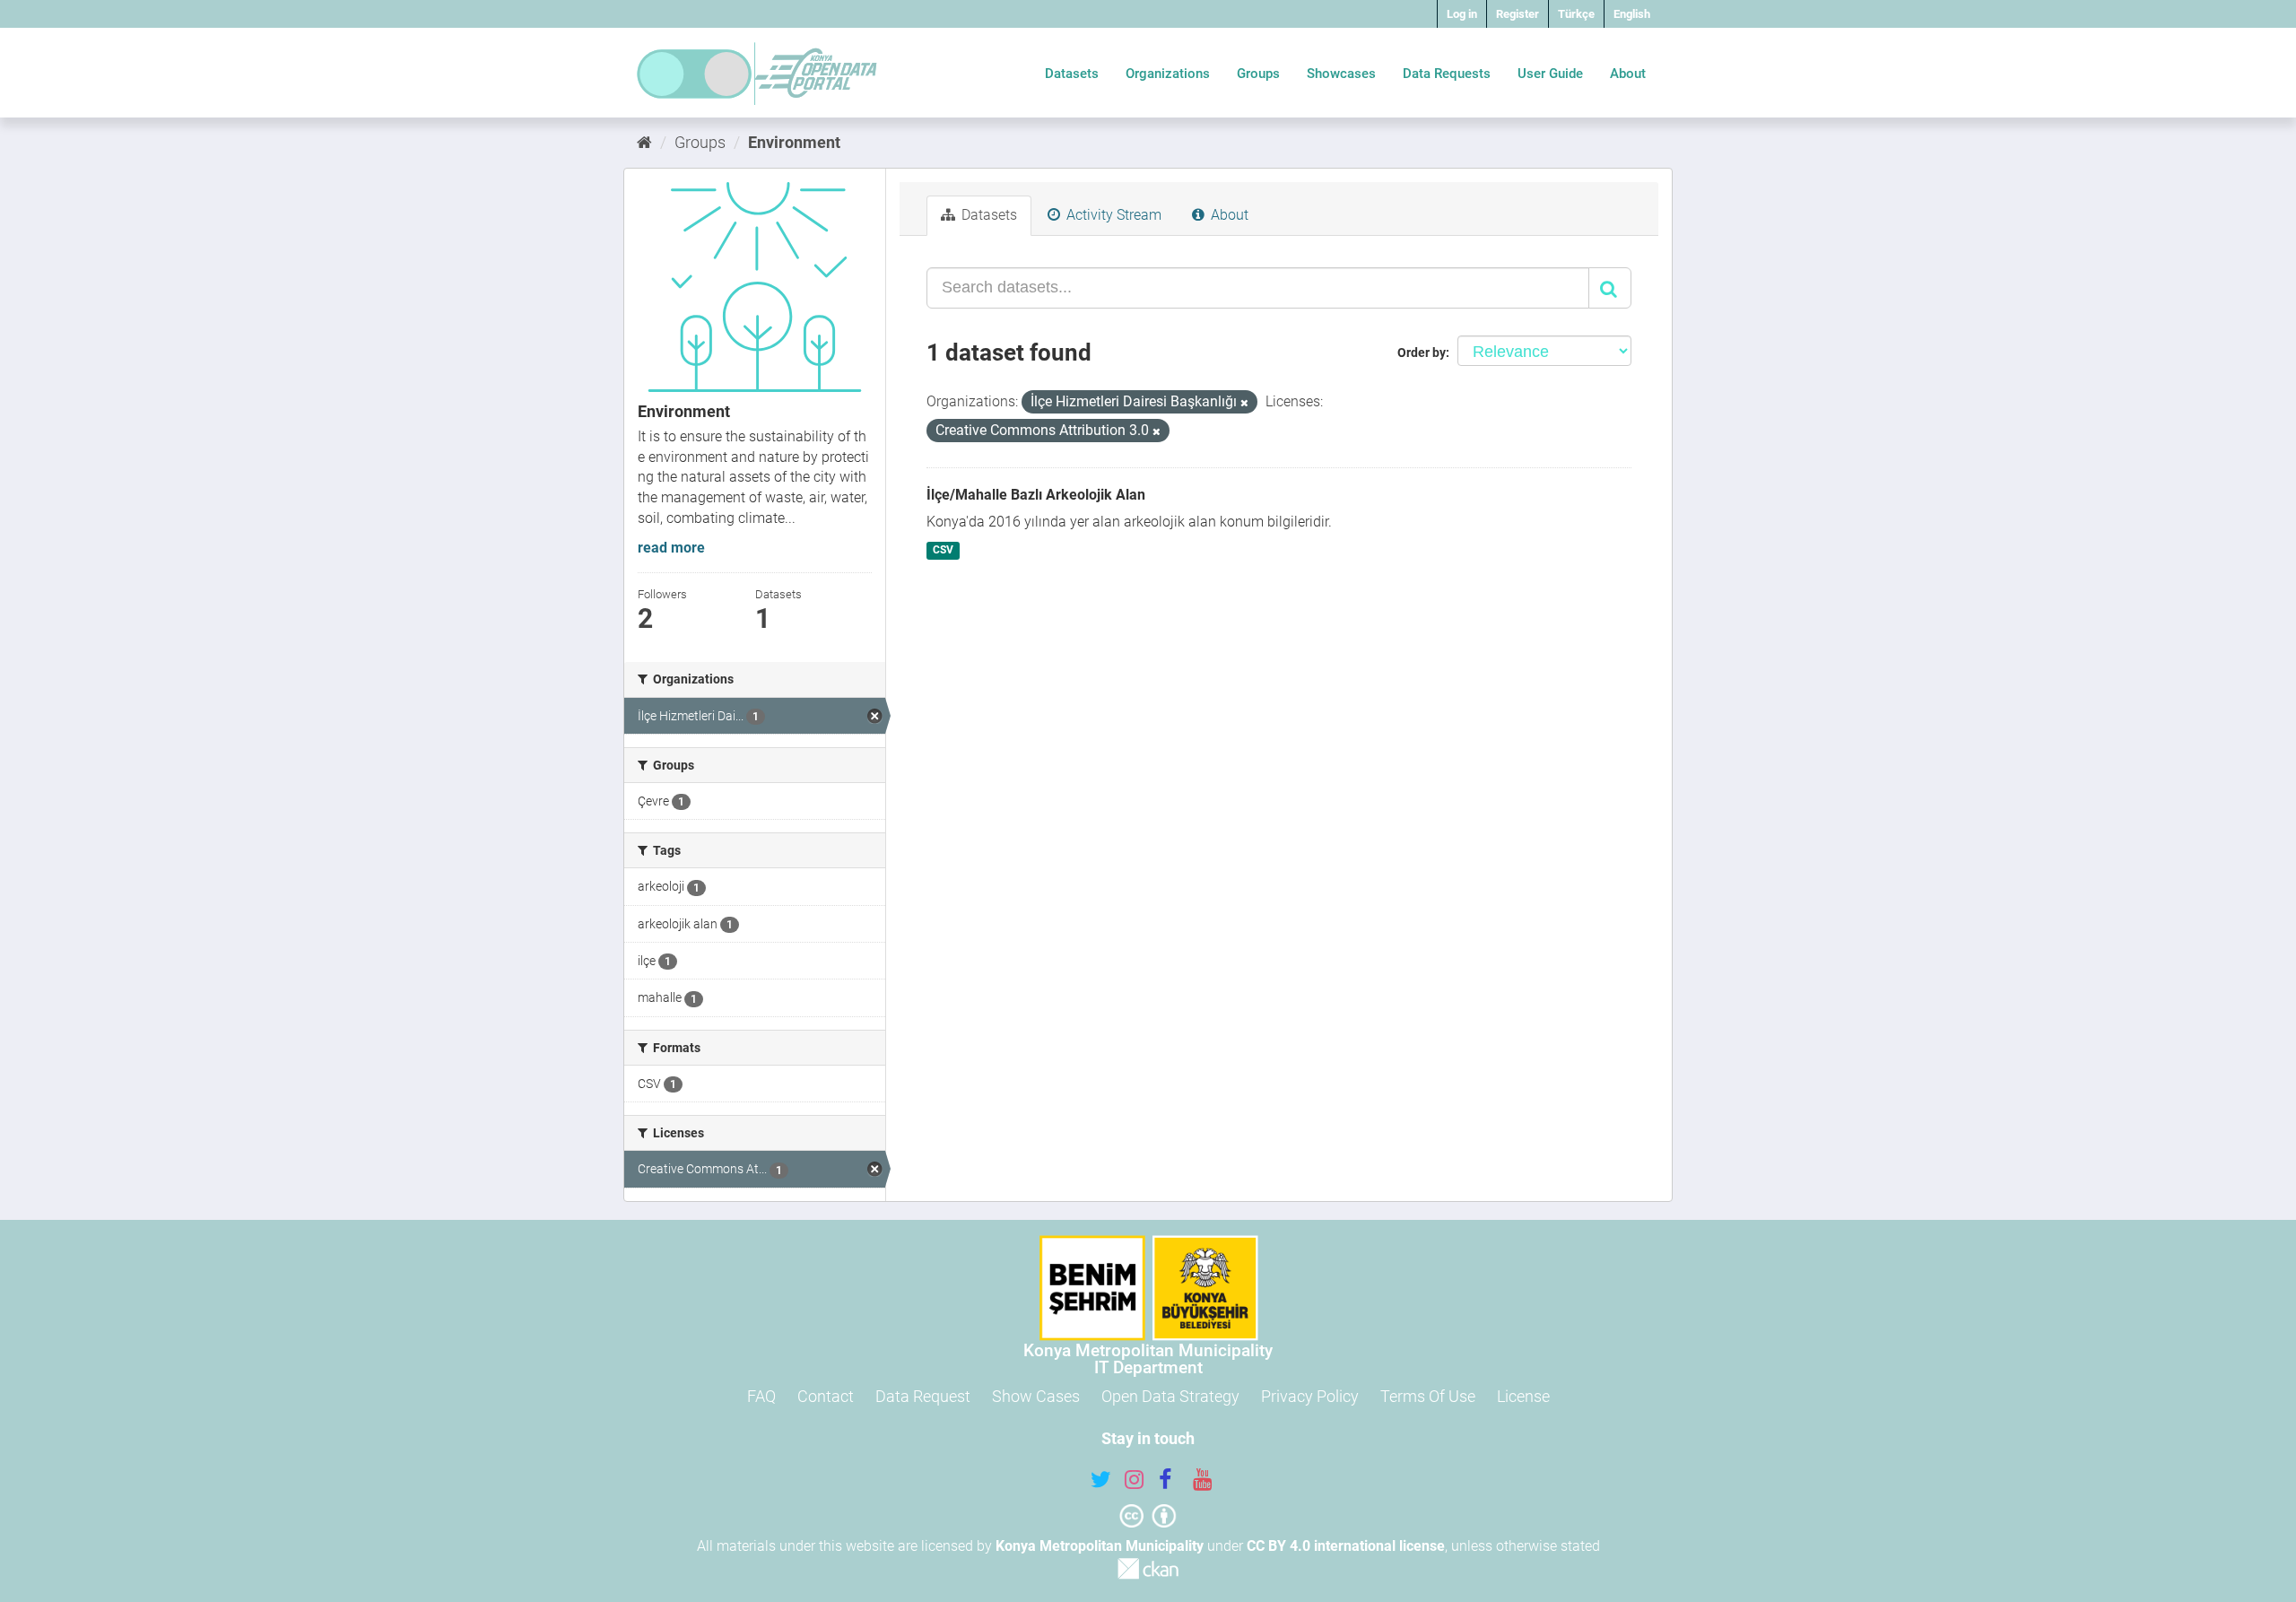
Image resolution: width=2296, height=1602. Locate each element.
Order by (1422, 353)
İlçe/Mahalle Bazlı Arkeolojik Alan (1036, 495)
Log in (1462, 14)
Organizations (1168, 74)
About (1628, 74)
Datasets (1072, 74)
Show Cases (1036, 1396)
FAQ (761, 1396)
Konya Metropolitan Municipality (1100, 1546)
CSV (943, 550)
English (1632, 14)
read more (671, 548)
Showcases (1341, 74)
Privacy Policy (1310, 1396)
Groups (1258, 74)
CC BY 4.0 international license (1346, 1546)
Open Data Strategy (1170, 1396)
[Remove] (1244, 403)
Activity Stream (1112, 215)
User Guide (1550, 74)
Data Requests (1447, 74)
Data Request (923, 1396)
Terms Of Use (1428, 1396)
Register (1518, 14)
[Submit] (1610, 288)
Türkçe (1576, 14)
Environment (794, 142)
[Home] (644, 142)
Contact (826, 1396)
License (1523, 1396)
